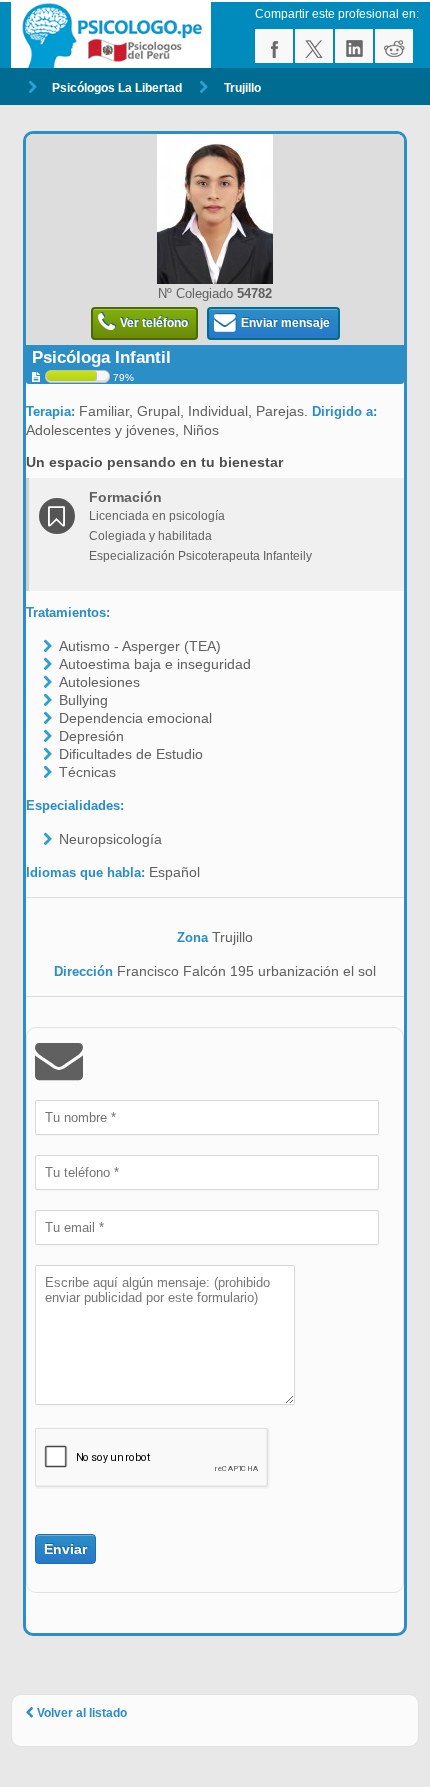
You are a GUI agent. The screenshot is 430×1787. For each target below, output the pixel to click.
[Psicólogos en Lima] (114, 35)
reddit (394, 46)
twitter (314, 46)
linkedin (354, 46)
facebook (274, 46)
